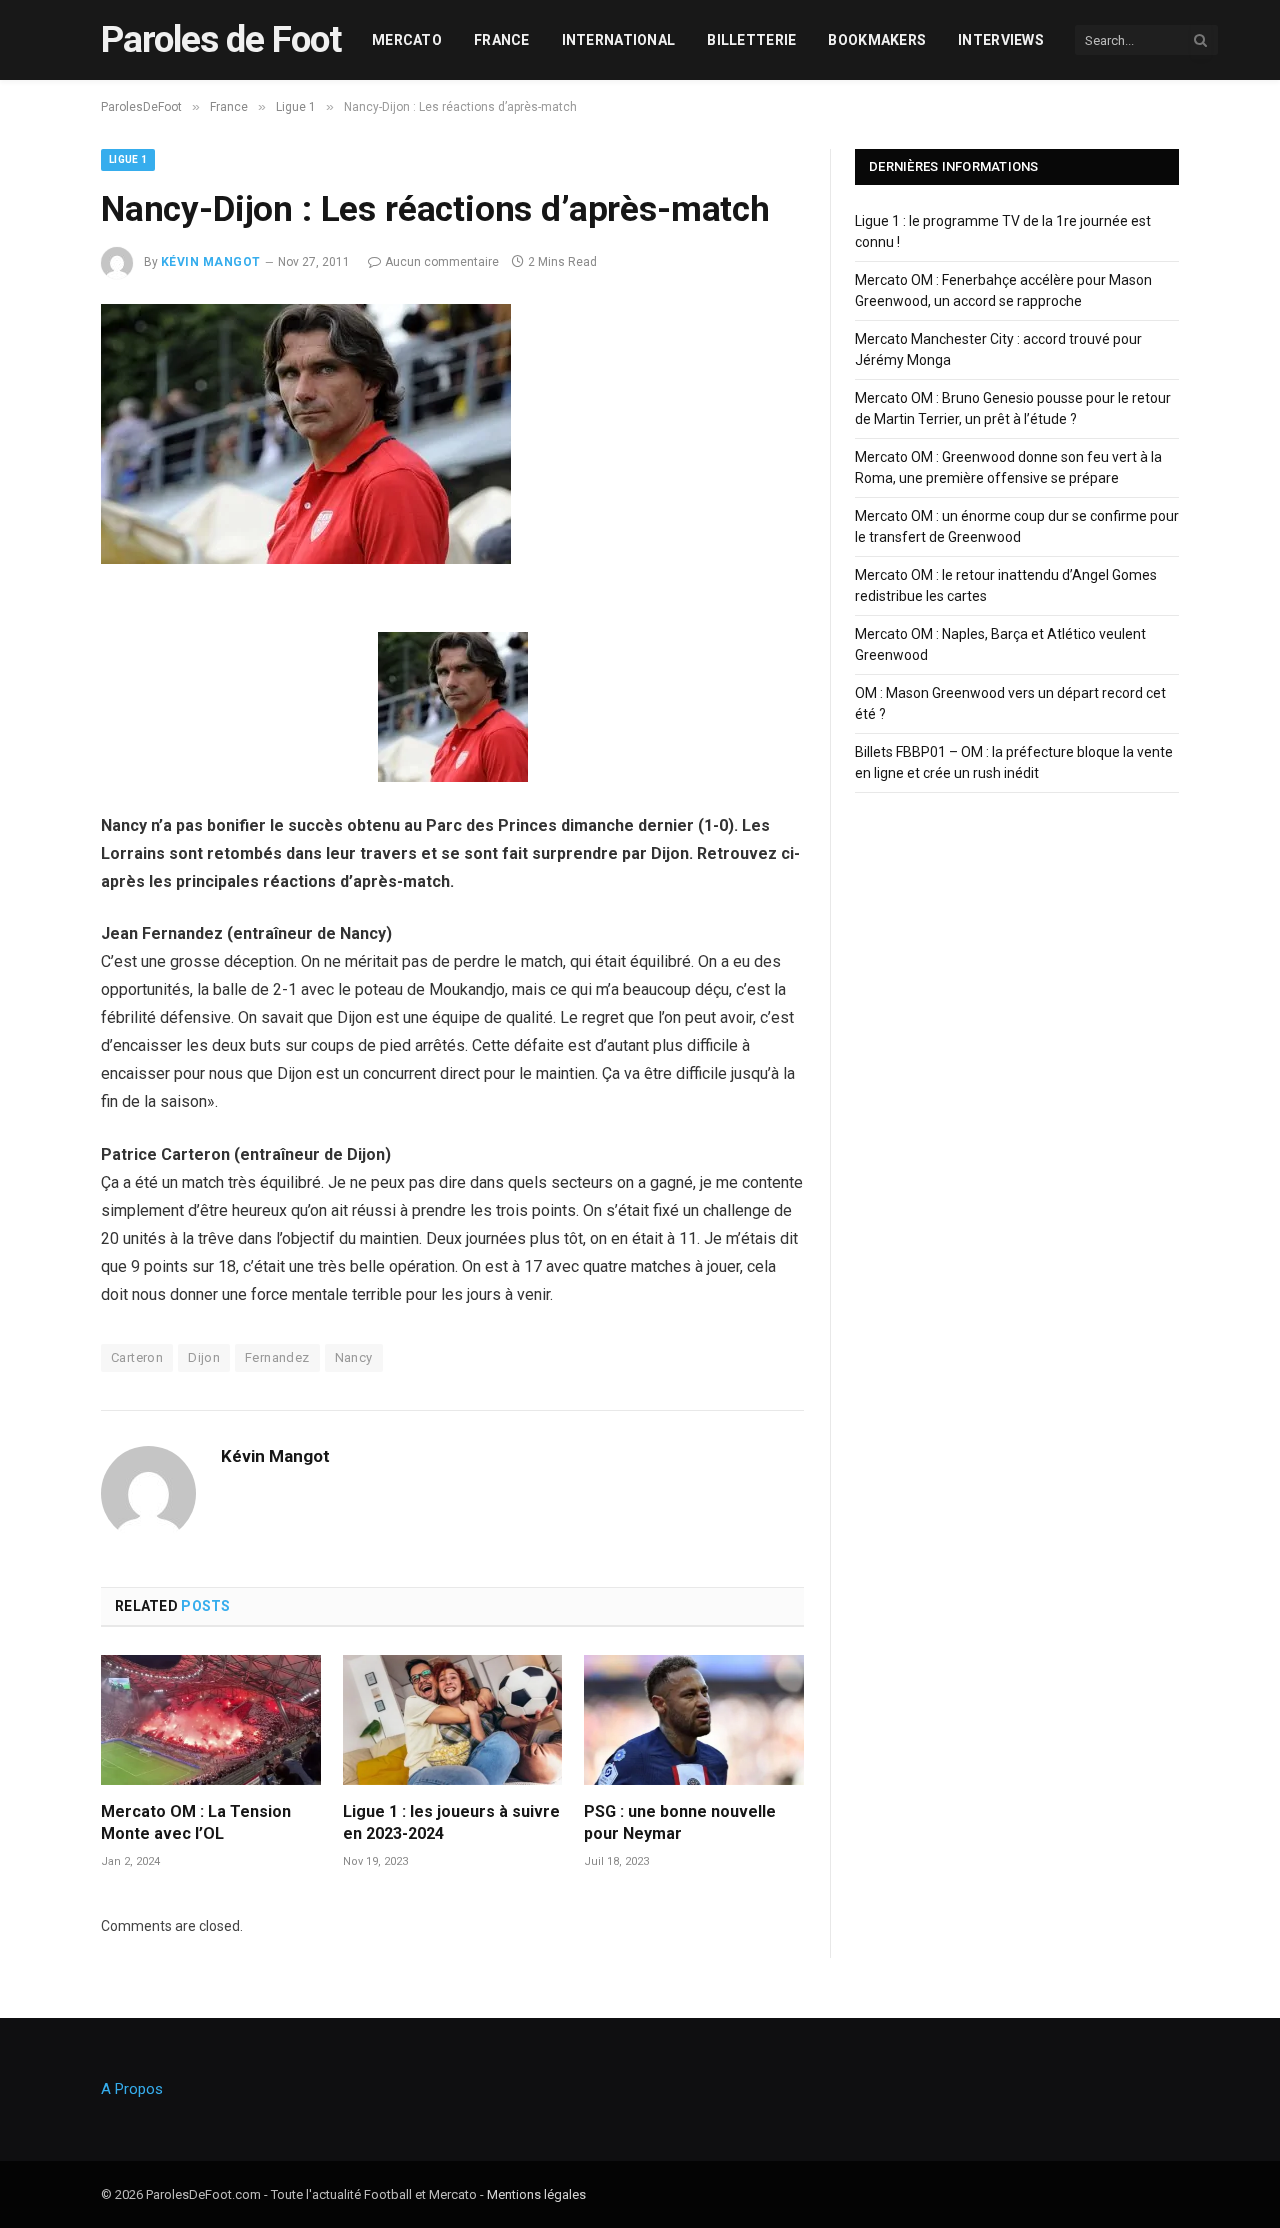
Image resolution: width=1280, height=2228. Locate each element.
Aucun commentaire (442, 262)
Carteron (137, 1357)
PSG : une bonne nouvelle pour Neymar (680, 1822)
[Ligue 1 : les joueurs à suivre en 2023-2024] (453, 1720)
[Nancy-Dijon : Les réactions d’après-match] (306, 559)
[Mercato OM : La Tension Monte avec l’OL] (211, 1720)
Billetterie (751, 40)
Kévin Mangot (211, 262)
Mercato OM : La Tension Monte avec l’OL (196, 1822)
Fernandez (277, 1357)
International (619, 40)
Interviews (1001, 40)
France (502, 40)
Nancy (354, 1357)
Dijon (204, 1357)
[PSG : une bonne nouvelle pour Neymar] (694, 1720)
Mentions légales (536, 2194)
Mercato (407, 40)
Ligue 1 (128, 159)
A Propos (132, 2089)
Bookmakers (877, 40)
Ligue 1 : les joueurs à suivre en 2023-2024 (451, 1822)
